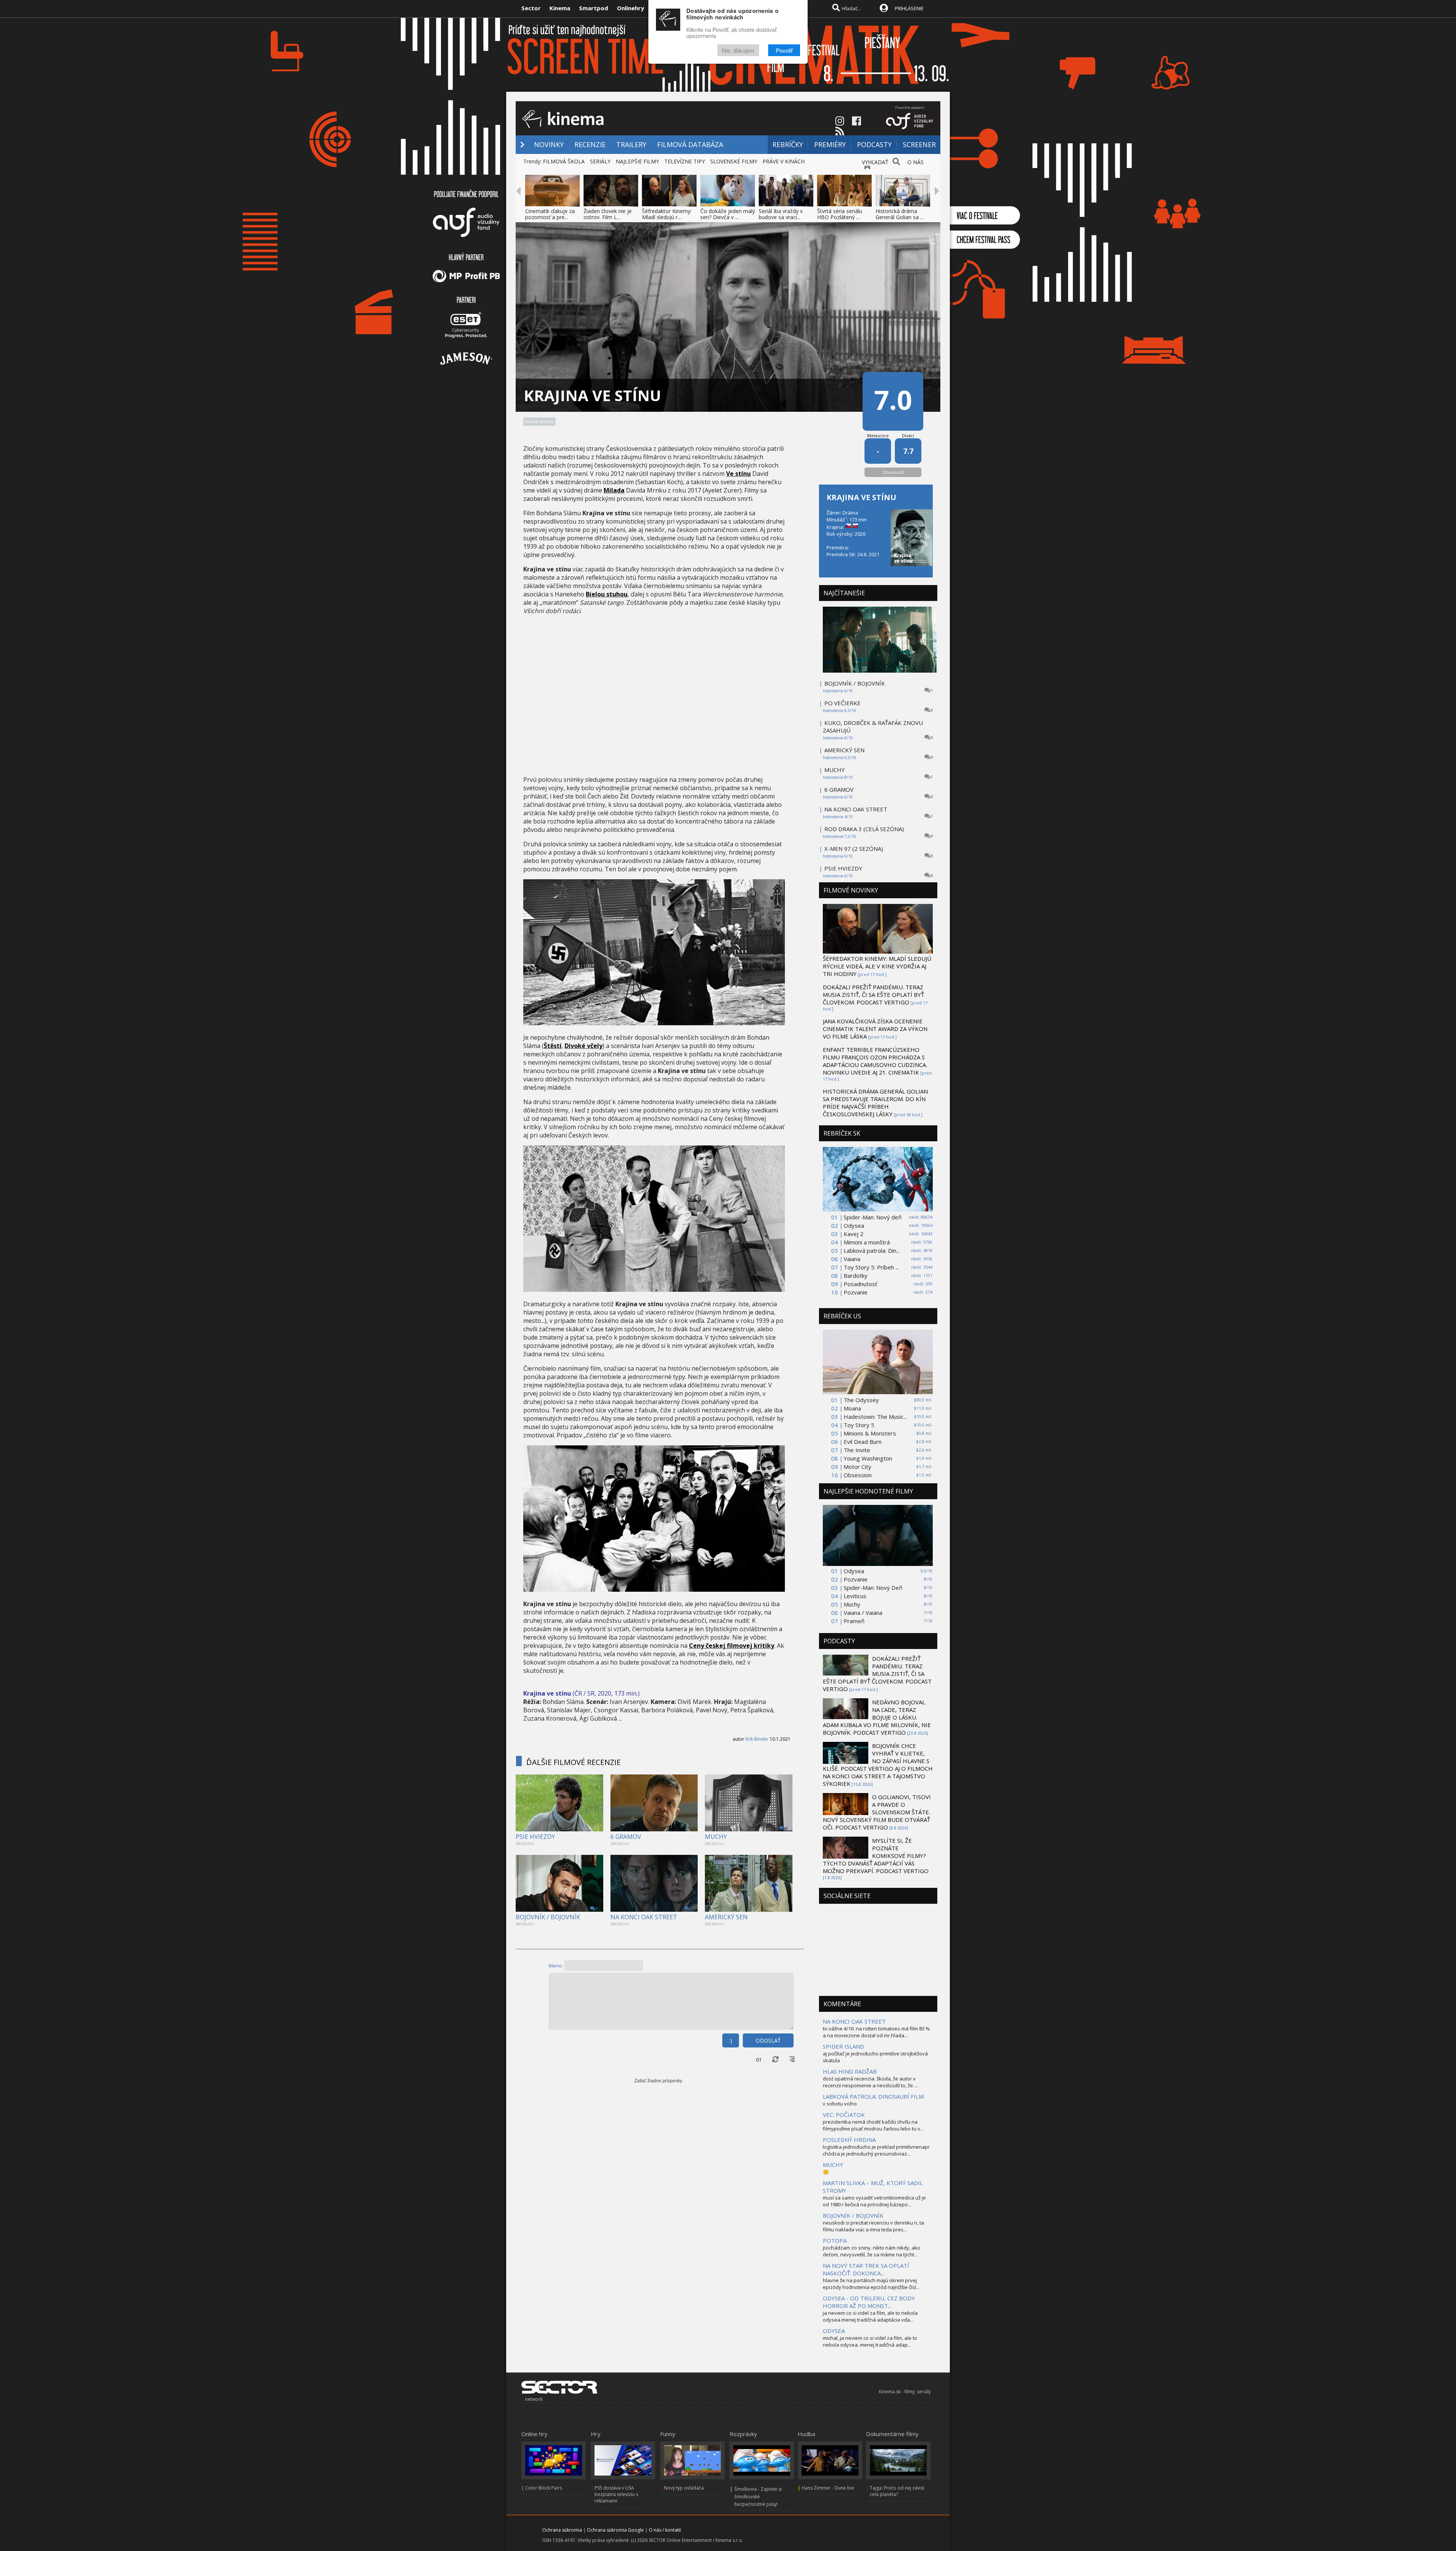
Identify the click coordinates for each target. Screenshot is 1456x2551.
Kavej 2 (854, 1234)
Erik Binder (757, 1739)
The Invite (857, 1450)
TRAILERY (631, 144)
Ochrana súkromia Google (615, 2530)
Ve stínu (738, 474)
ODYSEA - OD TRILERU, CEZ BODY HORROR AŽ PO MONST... (869, 2302)
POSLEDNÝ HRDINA (849, 2140)
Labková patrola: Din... (872, 1250)
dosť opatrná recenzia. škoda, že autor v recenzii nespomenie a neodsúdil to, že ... (870, 2082)
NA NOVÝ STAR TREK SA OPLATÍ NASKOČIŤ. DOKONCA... (866, 2269)
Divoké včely (584, 1046)
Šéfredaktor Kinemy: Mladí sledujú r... (667, 214)
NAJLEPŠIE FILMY (637, 161)
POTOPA (835, 2240)
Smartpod (594, 8)
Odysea (854, 1225)
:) (731, 2040)
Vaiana (852, 1259)
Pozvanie (856, 1292)
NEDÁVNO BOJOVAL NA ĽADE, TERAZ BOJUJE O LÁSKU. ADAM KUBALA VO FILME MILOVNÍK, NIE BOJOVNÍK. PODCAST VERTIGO (877, 1717)
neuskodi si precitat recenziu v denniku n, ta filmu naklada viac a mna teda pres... (873, 2226)
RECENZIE (590, 144)
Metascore (878, 435)
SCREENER (919, 144)
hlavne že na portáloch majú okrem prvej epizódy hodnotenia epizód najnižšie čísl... (871, 2284)
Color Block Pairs (544, 2488)
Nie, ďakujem (738, 50)
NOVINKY (549, 144)
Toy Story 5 (859, 1425)
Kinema (560, 8)
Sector (531, 8)
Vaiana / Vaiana (863, 1613)
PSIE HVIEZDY (535, 1837)
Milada (614, 490)
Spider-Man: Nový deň (873, 1217)
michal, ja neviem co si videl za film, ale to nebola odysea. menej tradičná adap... (870, 2341)
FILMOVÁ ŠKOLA (564, 161)
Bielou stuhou (607, 594)
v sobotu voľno (840, 2104)
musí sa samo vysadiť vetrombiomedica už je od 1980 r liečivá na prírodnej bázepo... (874, 2201)
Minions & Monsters (870, 1433)
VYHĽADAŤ (875, 162)
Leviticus (855, 1596)
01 (759, 2060)
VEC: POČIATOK (844, 2115)
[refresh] (775, 2060)
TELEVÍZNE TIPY (685, 161)
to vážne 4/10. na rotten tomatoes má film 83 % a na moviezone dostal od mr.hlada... (876, 2032)
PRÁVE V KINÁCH (784, 161)
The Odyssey (861, 1400)
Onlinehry (631, 8)
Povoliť (784, 50)
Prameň (854, 1621)
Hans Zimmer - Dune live (828, 2488)
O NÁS (915, 162)
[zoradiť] (792, 2060)
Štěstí (553, 1046)
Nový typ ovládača (684, 2488)
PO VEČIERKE (843, 703)
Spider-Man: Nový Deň (873, 1588)
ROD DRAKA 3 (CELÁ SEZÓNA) (864, 829)
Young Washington (868, 1458)
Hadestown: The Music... (875, 1417)
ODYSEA (834, 2331)
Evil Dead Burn (863, 1442)
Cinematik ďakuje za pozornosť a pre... (550, 214)
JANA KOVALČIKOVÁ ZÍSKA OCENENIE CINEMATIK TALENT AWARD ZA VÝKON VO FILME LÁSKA (875, 1029)
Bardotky (856, 1275)
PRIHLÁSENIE (909, 8)
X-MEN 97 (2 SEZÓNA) (854, 849)
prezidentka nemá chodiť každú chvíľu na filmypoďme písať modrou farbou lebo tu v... (873, 2125)
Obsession (858, 1475)
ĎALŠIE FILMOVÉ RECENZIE (573, 1762)
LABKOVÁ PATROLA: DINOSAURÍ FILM (873, 2096)
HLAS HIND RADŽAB (850, 2071)
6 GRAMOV (626, 1837)
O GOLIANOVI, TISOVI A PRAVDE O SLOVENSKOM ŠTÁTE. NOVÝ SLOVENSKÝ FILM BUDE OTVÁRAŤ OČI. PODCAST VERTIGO (877, 1812)
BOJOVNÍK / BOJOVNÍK (548, 1917)
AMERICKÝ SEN (726, 1917)
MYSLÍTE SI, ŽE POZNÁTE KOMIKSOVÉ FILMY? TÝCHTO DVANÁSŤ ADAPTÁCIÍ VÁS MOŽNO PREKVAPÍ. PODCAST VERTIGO (876, 1856)
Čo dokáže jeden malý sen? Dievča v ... (728, 214)
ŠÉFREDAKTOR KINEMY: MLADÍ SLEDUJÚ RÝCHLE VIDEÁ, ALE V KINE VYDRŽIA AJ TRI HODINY (877, 966)
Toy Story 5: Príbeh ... (871, 1267)
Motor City (857, 1467)
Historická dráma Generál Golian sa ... (900, 214)
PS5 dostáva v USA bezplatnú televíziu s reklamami (616, 2494)
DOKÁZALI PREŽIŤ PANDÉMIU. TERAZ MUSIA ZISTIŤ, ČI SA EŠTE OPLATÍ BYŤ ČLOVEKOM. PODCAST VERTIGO (873, 995)
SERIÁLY (600, 161)
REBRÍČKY (788, 144)
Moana (852, 1408)
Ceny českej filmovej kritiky (732, 1646)
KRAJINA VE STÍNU (861, 497)
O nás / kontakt (665, 2530)
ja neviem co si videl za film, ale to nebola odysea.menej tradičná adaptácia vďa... (870, 2316)
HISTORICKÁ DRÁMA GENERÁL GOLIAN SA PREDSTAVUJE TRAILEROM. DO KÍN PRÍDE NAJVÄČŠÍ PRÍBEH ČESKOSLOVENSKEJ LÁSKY (875, 1103)
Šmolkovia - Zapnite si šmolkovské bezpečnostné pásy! (758, 2497)
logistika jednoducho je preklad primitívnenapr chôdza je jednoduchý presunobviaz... (876, 2150)
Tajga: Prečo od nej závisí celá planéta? (897, 2491)
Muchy (852, 1604)
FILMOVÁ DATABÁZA (690, 144)
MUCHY (716, 1837)
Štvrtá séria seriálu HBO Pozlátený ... (840, 214)
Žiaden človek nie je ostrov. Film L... (608, 214)
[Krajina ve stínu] (654, 1023)
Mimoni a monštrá (867, 1242)
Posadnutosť (860, 1284)
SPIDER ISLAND (843, 2046)
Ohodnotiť (893, 472)
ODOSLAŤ (768, 2040)
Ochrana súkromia (562, 2530)
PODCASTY (874, 144)
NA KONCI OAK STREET (644, 1917)
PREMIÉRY (830, 144)
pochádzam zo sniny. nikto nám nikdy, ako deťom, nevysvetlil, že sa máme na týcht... (872, 2251)
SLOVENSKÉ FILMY (734, 161)
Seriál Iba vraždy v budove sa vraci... (781, 214)
